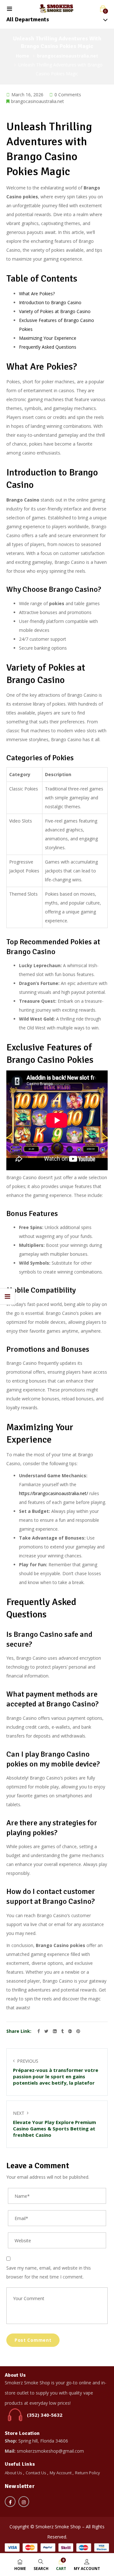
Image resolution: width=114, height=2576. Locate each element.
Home (22, 56)
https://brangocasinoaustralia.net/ (54, 1493)
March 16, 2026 (27, 95)
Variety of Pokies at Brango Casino (55, 311)
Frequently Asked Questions (48, 347)
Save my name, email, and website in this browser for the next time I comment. (49, 2272)
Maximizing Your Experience (48, 338)
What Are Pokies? (37, 294)
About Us (13, 2473)
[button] (103, 9)
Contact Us (36, 2473)
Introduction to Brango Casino (50, 302)
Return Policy (88, 2473)
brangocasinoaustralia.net (68, 56)
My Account (61, 2473)
